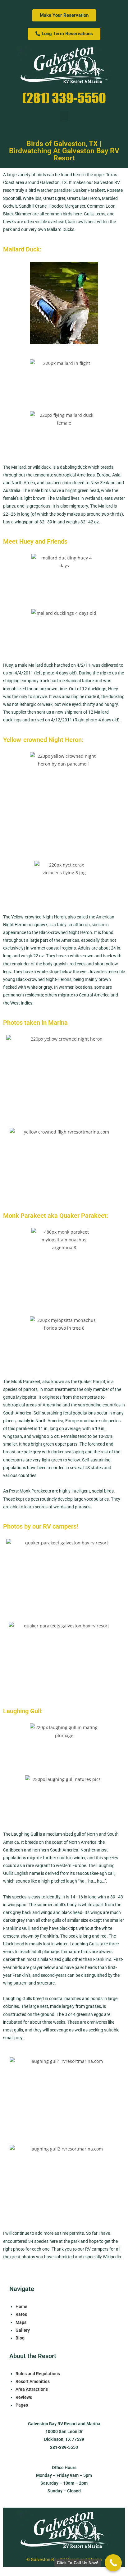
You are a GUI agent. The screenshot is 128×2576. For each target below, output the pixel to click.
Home (21, 2307)
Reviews (24, 2397)
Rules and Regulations (38, 2374)
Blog (20, 2338)
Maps (21, 2322)
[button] (64, 116)
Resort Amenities (33, 2381)
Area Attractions (32, 2389)
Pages (22, 2405)
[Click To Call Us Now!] (113, 2563)
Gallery (23, 2330)
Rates (21, 2314)
